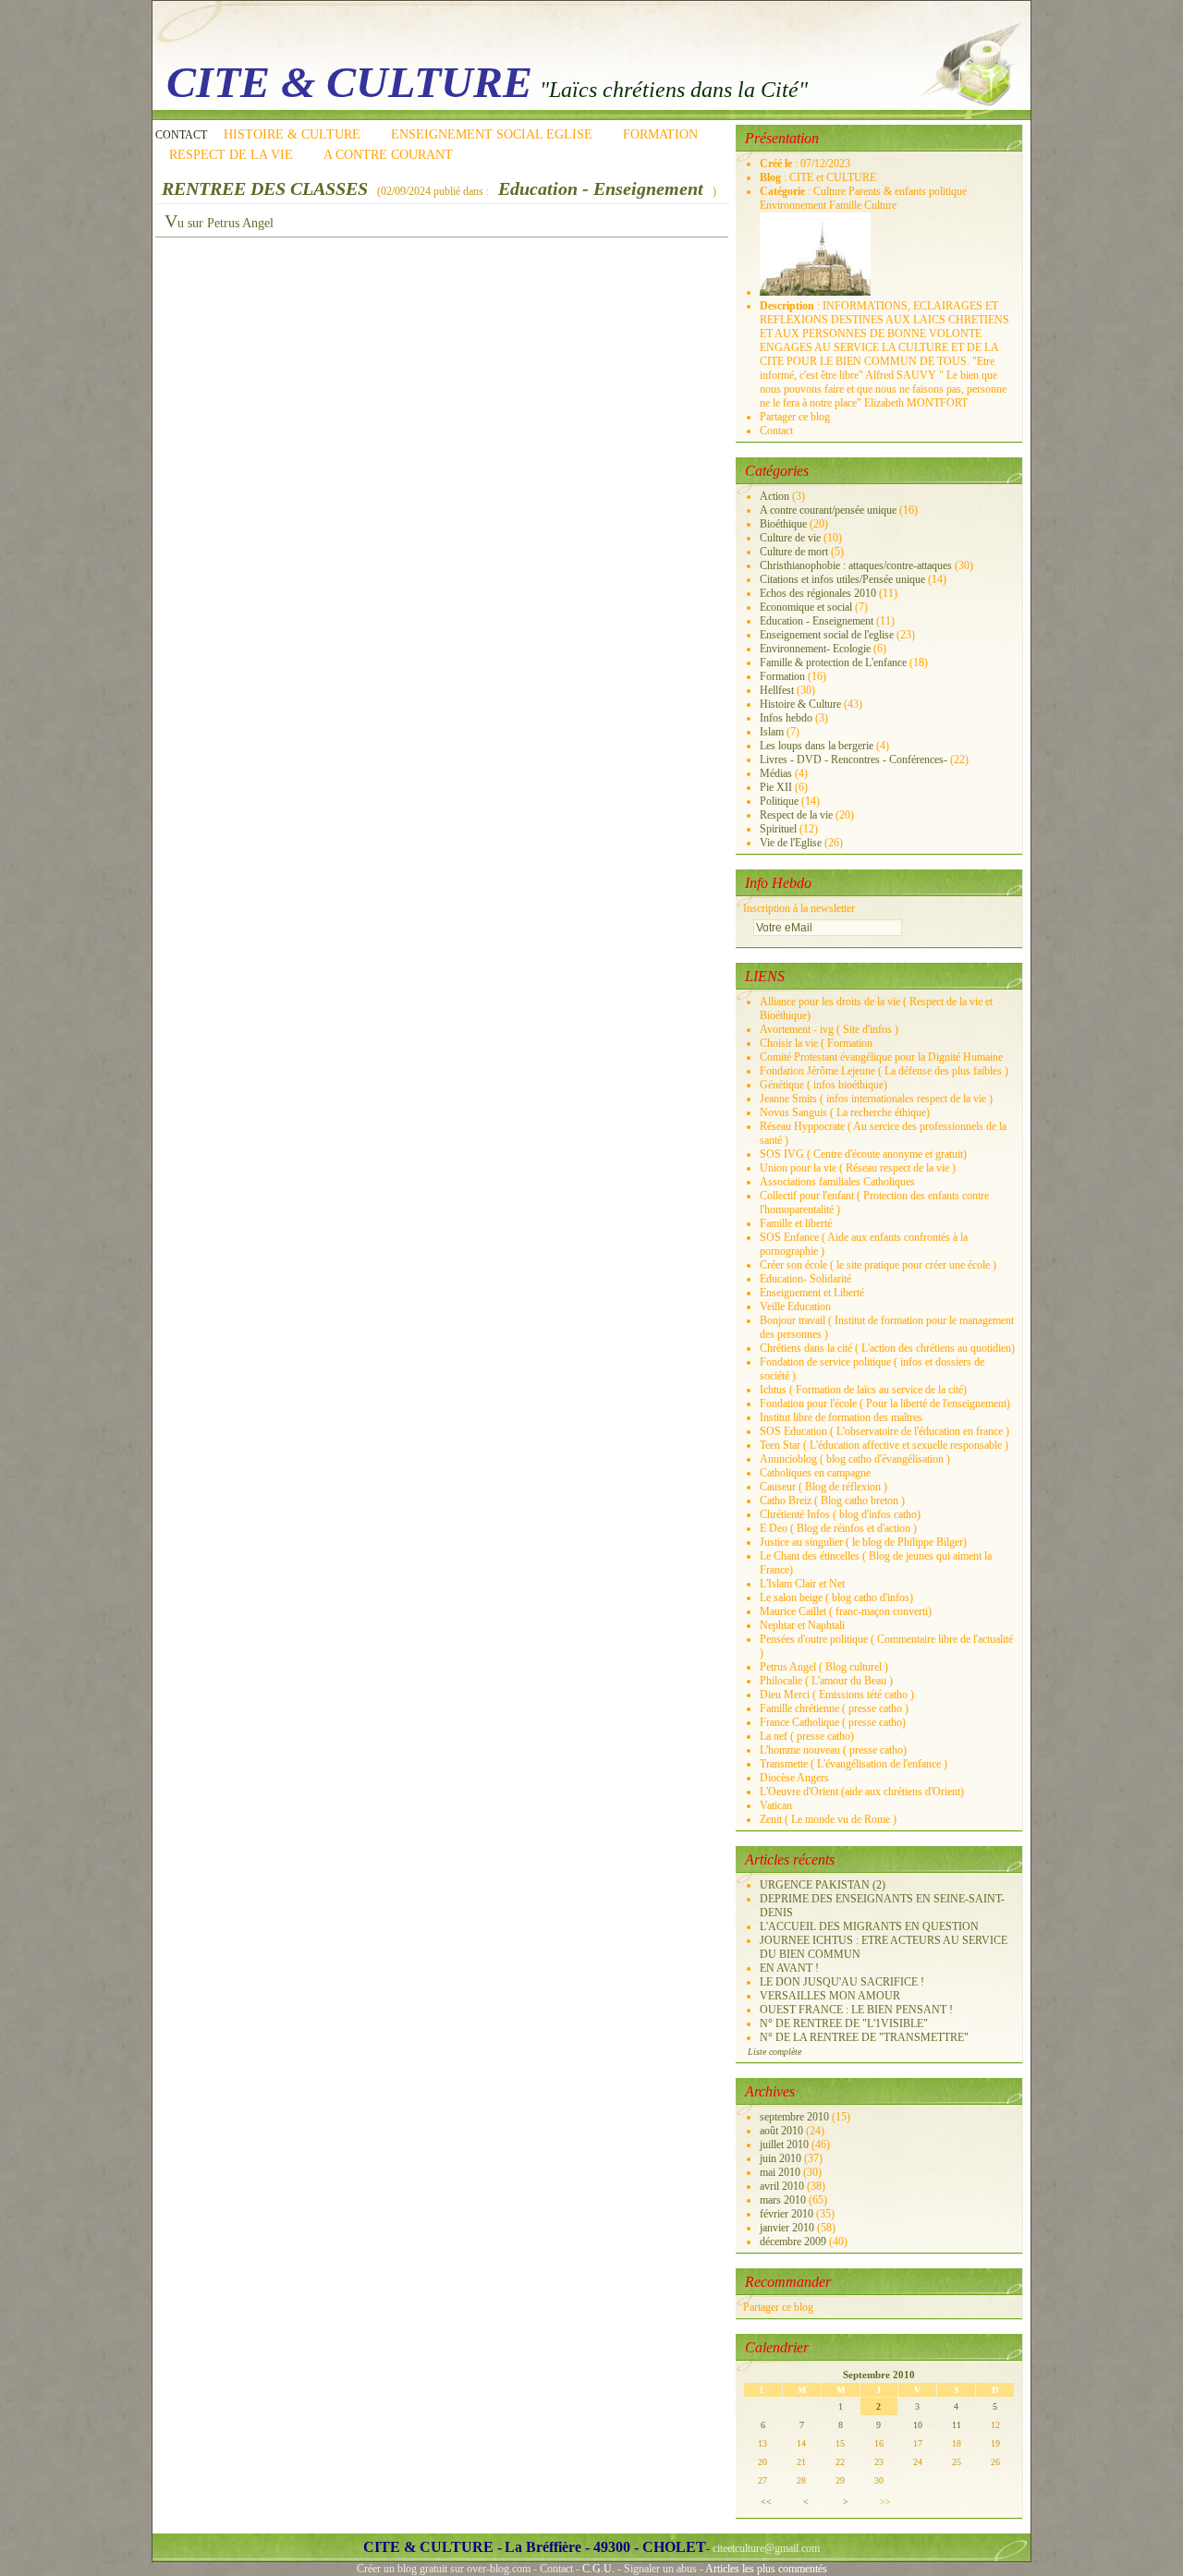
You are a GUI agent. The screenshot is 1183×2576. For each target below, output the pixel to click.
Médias (776, 773)
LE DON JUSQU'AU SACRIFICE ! (842, 1982)
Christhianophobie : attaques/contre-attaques (856, 565)
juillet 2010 (786, 2145)
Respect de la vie (796, 815)
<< (766, 2502)
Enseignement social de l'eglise (827, 635)
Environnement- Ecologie (815, 649)
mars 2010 (784, 2200)
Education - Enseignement (601, 188)
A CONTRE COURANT (388, 155)
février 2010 (788, 2214)
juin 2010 (782, 2158)
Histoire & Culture (800, 704)
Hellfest (777, 690)
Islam (772, 732)
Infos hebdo (786, 718)
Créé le (777, 164)
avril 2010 (783, 2186)
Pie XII (776, 787)
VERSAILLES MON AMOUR (830, 1996)
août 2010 (783, 2131)
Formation (782, 676)
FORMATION (660, 134)
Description (788, 306)
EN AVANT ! (789, 1968)
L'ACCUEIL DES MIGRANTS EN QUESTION (869, 1926)
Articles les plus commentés (766, 2569)
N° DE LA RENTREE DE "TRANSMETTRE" (864, 2037)
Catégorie (784, 191)
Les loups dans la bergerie (817, 746)
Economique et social (806, 607)
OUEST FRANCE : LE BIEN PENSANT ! (856, 2010)
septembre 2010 (796, 2117)
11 (957, 2425)
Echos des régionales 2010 (818, 593)
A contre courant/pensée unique (828, 510)
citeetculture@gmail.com (766, 2548)
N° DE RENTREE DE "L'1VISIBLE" (844, 2023)
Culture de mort (794, 552)
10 (918, 2425)
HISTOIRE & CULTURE (292, 134)
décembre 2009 (794, 2242)
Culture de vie (790, 538)
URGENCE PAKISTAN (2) (823, 1885)
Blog (772, 177)
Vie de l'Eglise (791, 843)
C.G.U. (598, 2569)
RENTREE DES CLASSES (265, 188)
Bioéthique (783, 524)
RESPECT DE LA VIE (231, 155)
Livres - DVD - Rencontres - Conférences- (854, 759)
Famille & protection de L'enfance (833, 662)
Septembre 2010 (879, 2375)
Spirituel (778, 829)
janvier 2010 (788, 2228)
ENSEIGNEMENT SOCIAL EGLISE (492, 134)
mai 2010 (781, 2172)
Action (774, 496)
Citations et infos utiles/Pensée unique (842, 579)
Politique (779, 801)
